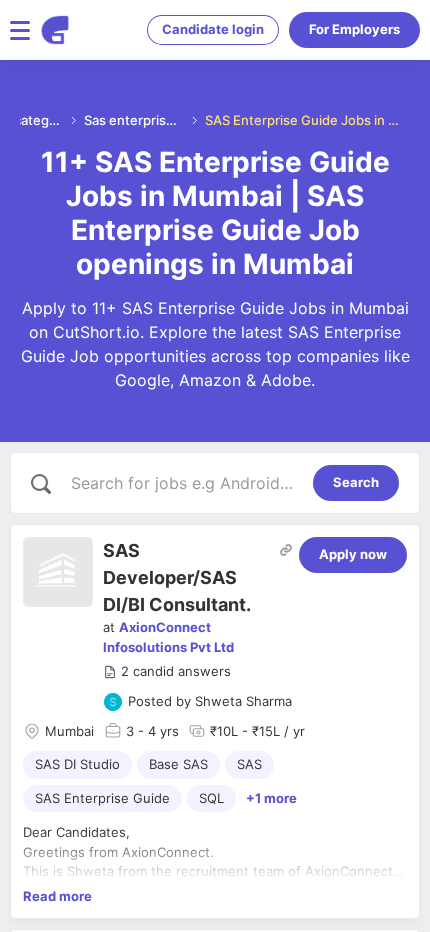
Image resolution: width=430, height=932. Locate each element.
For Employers (354, 29)
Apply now (353, 554)
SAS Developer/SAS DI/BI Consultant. (177, 577)
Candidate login (213, 29)
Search (356, 482)
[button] (167, 672)
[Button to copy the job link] (286, 550)
